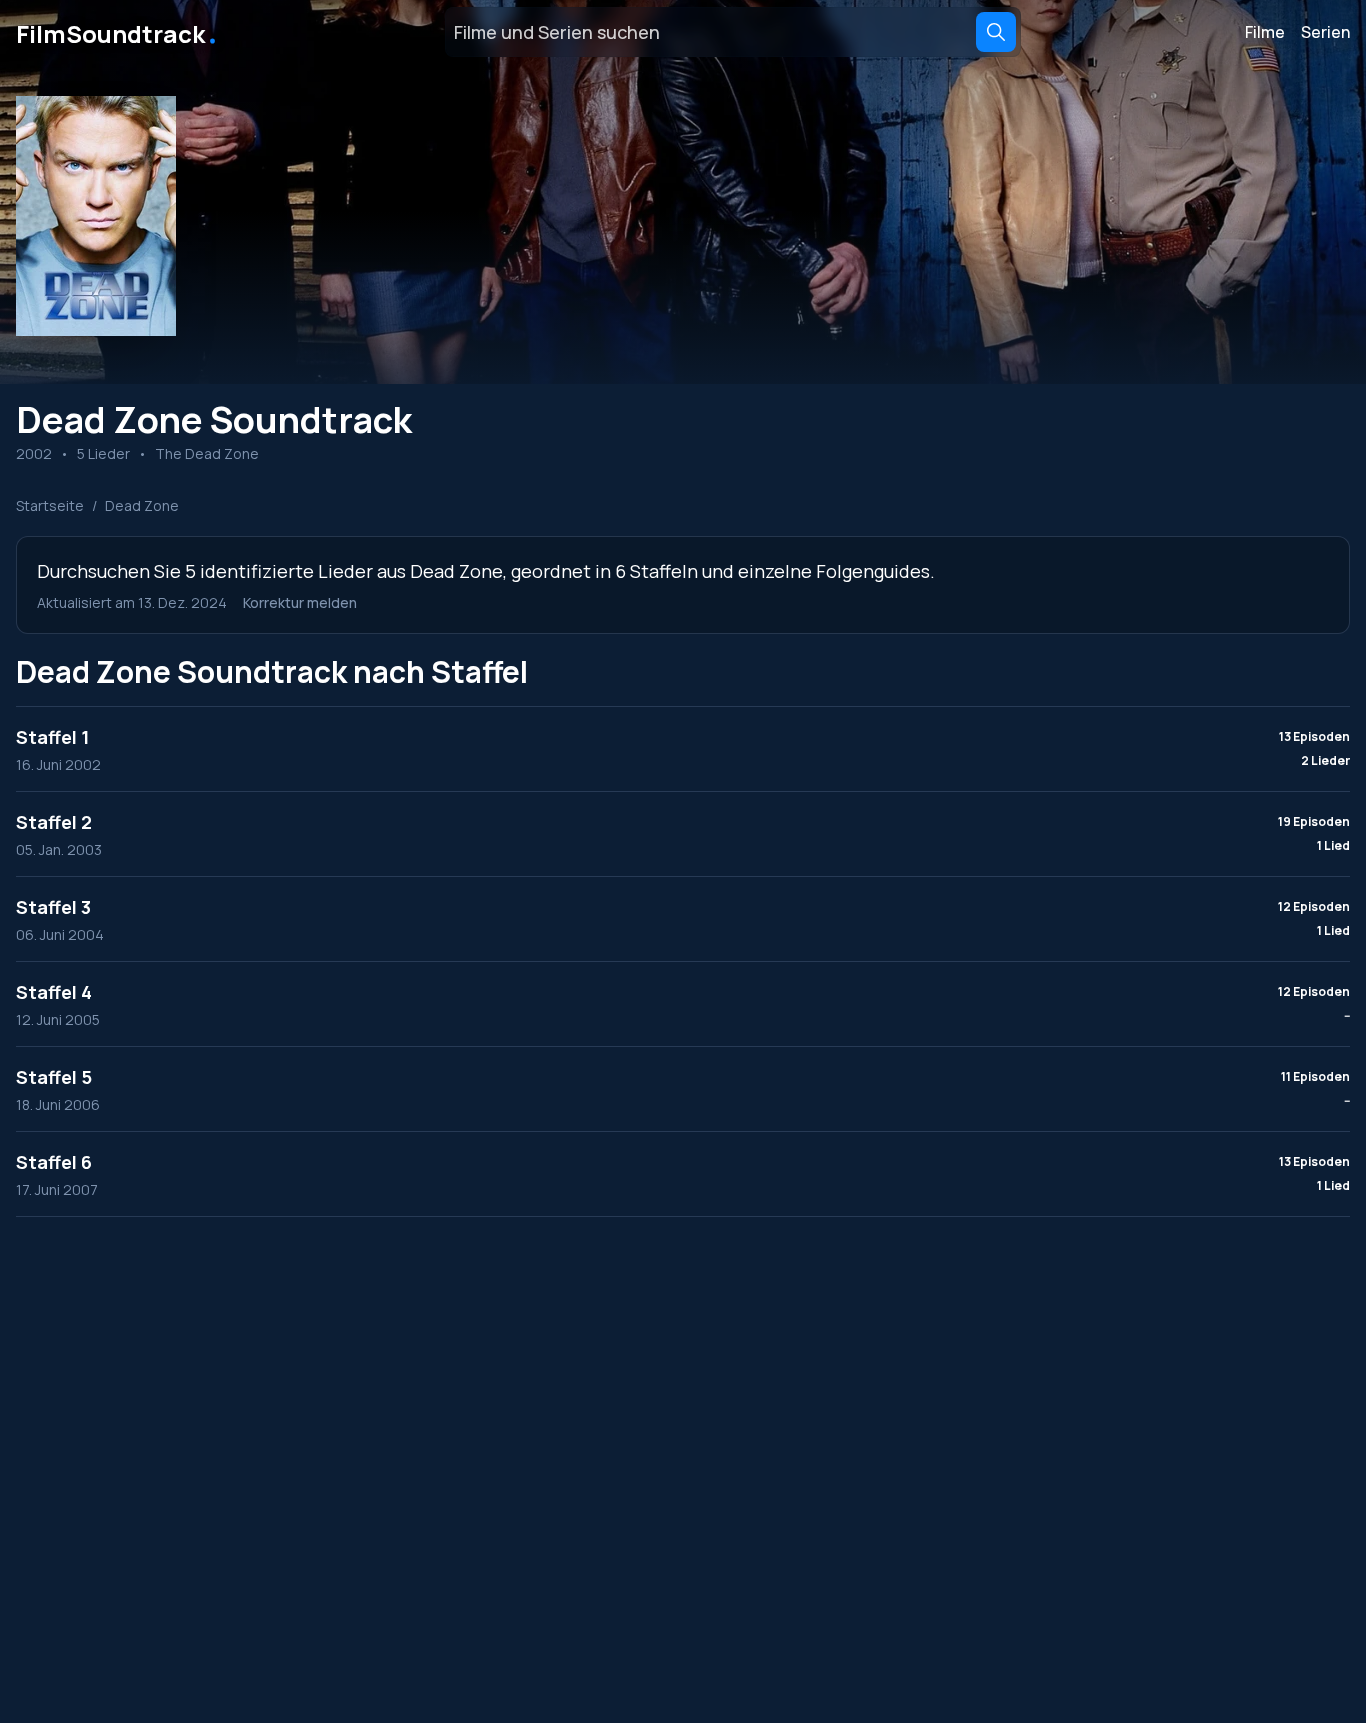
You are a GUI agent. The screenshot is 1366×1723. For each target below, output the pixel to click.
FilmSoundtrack (118, 32)
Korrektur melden (300, 602)
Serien (1325, 32)
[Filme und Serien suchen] (996, 32)
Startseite (50, 505)
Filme (1265, 32)
